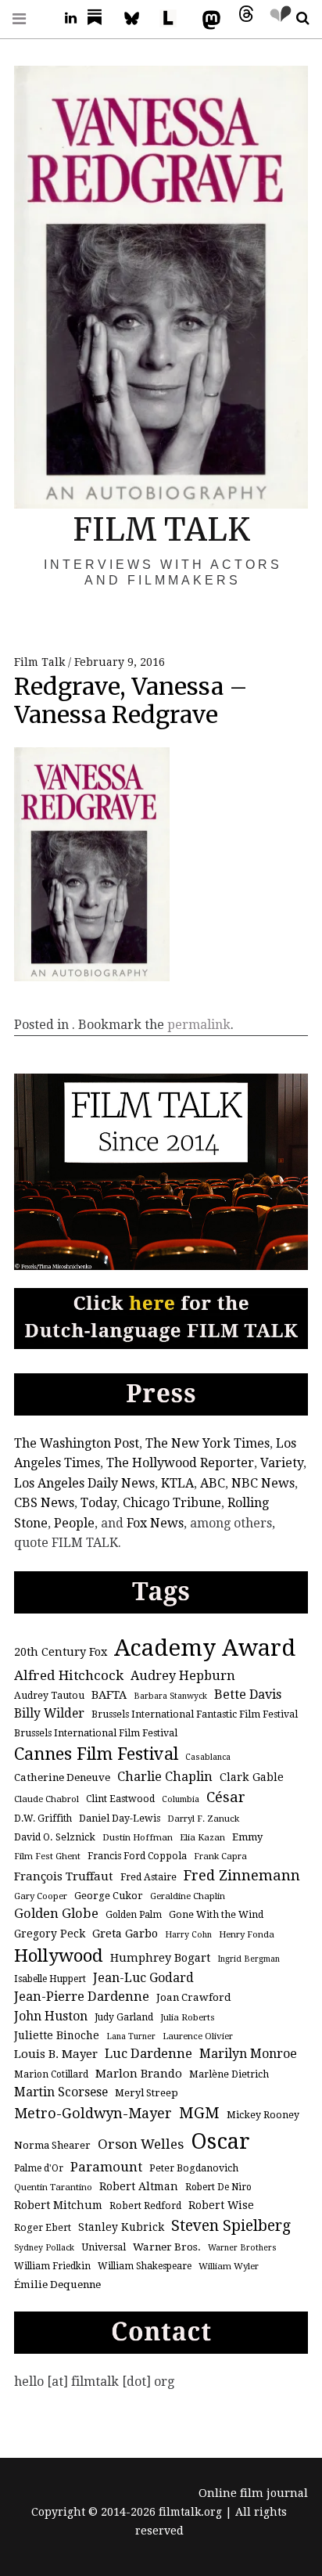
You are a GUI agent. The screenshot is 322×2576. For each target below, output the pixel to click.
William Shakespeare (145, 2266)
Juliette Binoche (57, 2035)
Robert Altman (139, 2186)
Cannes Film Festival (96, 1754)
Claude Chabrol (47, 1799)
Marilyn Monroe (248, 2054)
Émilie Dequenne (57, 2285)
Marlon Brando (139, 2074)
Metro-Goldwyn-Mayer (93, 2113)
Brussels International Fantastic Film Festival (195, 1714)
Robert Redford (145, 2206)
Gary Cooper (41, 1896)
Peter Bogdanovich (194, 2168)
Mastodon (208, 18)
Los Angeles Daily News (84, 1483)
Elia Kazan (202, 1837)
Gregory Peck (50, 1934)
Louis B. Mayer (56, 2054)
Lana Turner (131, 2036)
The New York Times (208, 1443)
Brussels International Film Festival (96, 1733)
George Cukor (109, 1896)
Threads (242, 18)
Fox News (155, 1523)
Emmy (247, 1837)
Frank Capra (220, 1856)
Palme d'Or (39, 2168)
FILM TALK (161, 530)
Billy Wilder (49, 1713)
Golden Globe (56, 1914)
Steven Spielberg (231, 2226)
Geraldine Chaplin (188, 1896)
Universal (104, 2247)
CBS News (44, 1503)
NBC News (263, 1483)
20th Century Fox (61, 1651)
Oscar (220, 2141)
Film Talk (41, 662)
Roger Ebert (43, 2228)
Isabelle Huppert (50, 1979)
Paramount (106, 2167)
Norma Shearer (52, 2145)
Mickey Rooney (263, 2115)
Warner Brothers (242, 2248)
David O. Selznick (55, 1837)
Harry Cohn (188, 1935)
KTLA (177, 1483)
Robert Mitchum (58, 2205)
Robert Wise (221, 2205)
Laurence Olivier (198, 2036)
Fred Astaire (148, 1877)
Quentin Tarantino (53, 2187)
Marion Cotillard (51, 2074)
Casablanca (208, 1757)
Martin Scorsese (61, 2092)
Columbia (181, 1799)
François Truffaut (64, 1876)
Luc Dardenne (148, 2054)
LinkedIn (65, 18)
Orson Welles (141, 2144)
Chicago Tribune (172, 1503)
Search (297, 18)
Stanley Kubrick (121, 2227)
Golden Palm (134, 1915)
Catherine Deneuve (62, 1777)
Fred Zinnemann (242, 1875)
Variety (282, 1463)
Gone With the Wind (216, 1915)
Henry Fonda (247, 1934)
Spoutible (277, 18)
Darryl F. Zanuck (203, 1819)
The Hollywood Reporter (180, 1463)
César (226, 1797)
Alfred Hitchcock (69, 1675)
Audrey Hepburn (183, 1676)
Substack (99, 18)
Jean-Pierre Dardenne (82, 1997)
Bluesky (139, 18)
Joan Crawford (194, 1997)
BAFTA (109, 1695)
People (74, 1523)
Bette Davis (248, 1695)
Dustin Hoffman (138, 1837)
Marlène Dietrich (229, 2074)
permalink (199, 1025)
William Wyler (229, 2266)
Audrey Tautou (49, 1696)
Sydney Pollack (44, 2248)
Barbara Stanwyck (170, 1696)
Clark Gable (252, 1777)
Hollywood (59, 1955)
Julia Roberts (188, 2017)
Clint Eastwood (120, 1799)
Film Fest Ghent (47, 1856)
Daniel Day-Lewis (120, 1819)
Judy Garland (124, 2017)
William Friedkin (52, 2266)
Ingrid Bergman (249, 1959)
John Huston (51, 2016)
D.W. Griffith (43, 1819)
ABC (213, 1483)
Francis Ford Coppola (137, 1856)
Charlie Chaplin (165, 1777)
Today (98, 1503)
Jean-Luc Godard (143, 1978)
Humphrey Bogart (160, 1957)
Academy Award (205, 1648)
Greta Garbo (125, 1933)
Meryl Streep (147, 2093)
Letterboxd (174, 18)
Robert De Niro (218, 2187)
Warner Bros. (167, 2247)
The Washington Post (77, 1443)
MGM (199, 2113)
